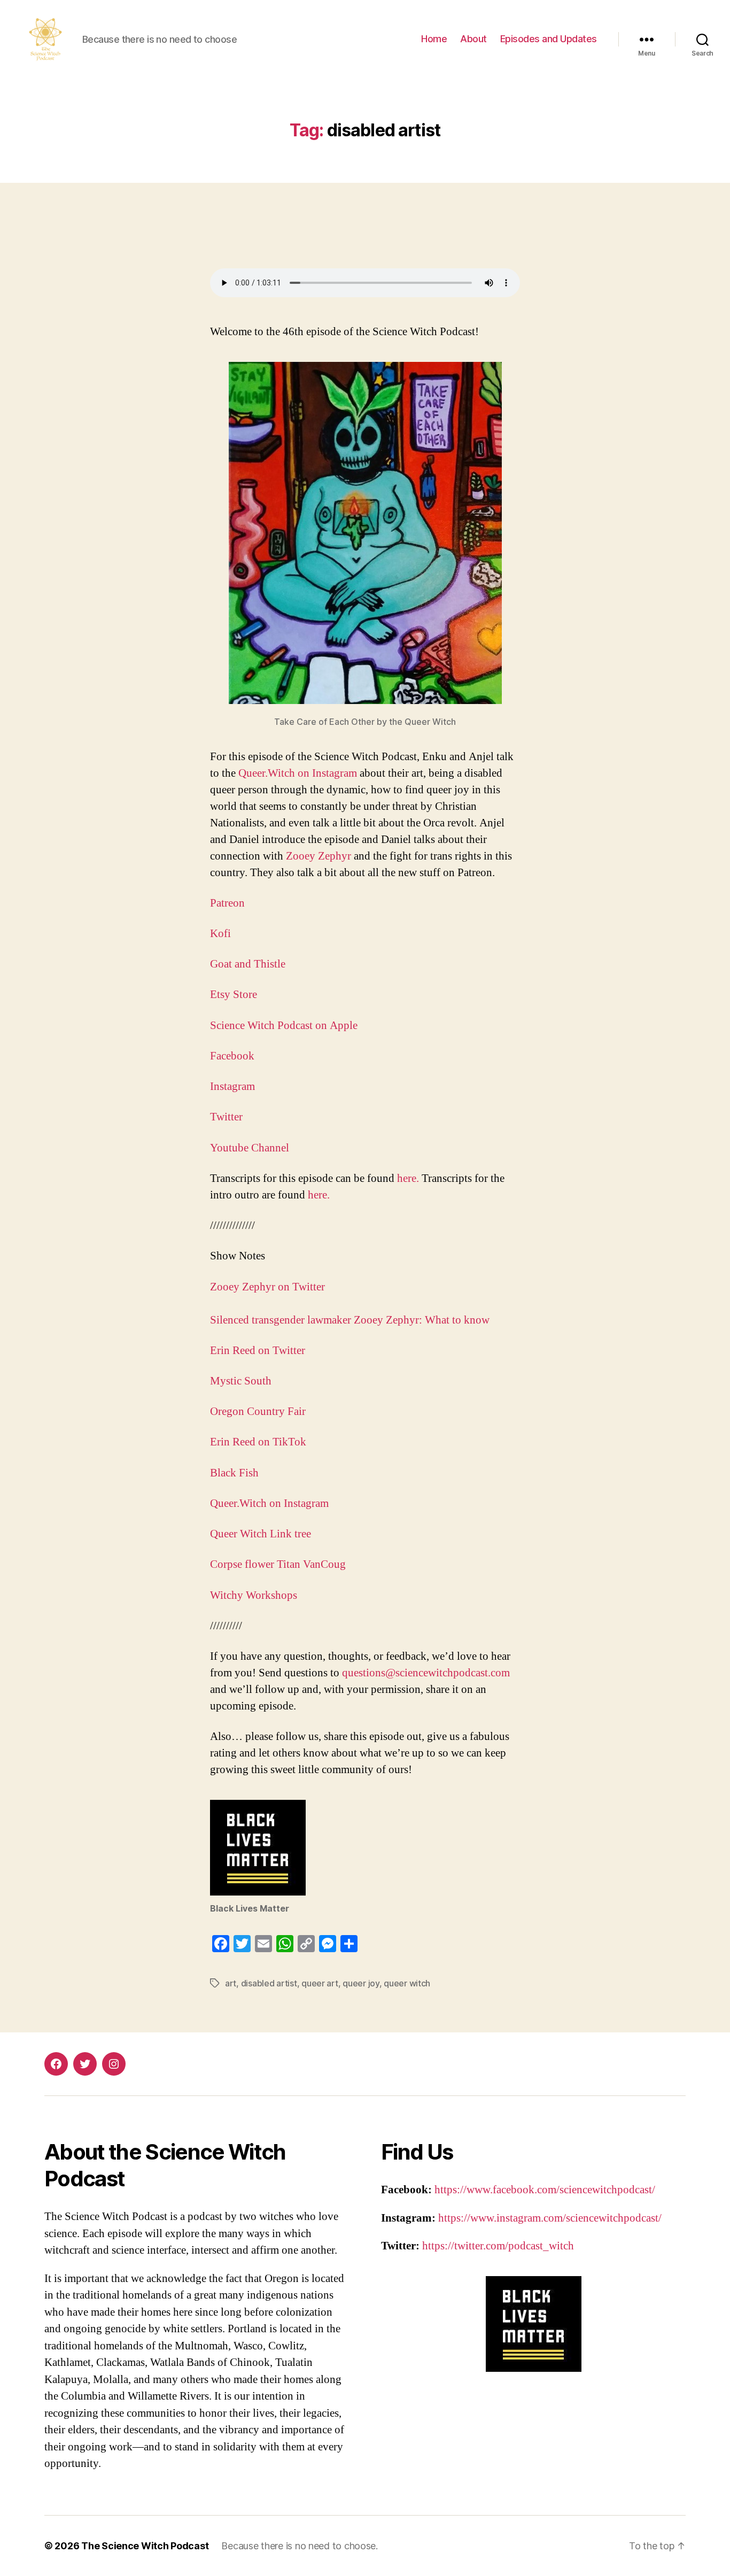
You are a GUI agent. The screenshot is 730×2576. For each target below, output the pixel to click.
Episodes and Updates (549, 39)
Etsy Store (234, 995)
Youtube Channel (250, 1148)
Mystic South (242, 1381)
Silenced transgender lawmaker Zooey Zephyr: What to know (350, 1320)
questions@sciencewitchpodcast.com (426, 1673)
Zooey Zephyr (319, 856)
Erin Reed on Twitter (259, 1351)
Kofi (220, 934)
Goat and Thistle (248, 964)
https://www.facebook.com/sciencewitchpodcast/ (545, 2190)
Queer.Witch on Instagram (299, 773)
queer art (320, 1983)
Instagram (232, 1086)
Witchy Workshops (255, 1595)
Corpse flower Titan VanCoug (278, 1564)
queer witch (407, 1983)
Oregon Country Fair (259, 1411)
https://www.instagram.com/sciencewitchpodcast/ (550, 2218)
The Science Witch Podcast (145, 2546)
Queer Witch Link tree (261, 1534)
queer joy (361, 1983)
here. (409, 1178)
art (231, 1983)
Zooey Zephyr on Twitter (267, 1287)
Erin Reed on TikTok (259, 1442)
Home (434, 39)
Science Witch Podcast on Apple (284, 1026)
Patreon (227, 903)
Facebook (232, 1056)
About (473, 39)
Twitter (226, 1117)
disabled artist (269, 1983)
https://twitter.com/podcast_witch (498, 2246)
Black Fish (236, 1473)
